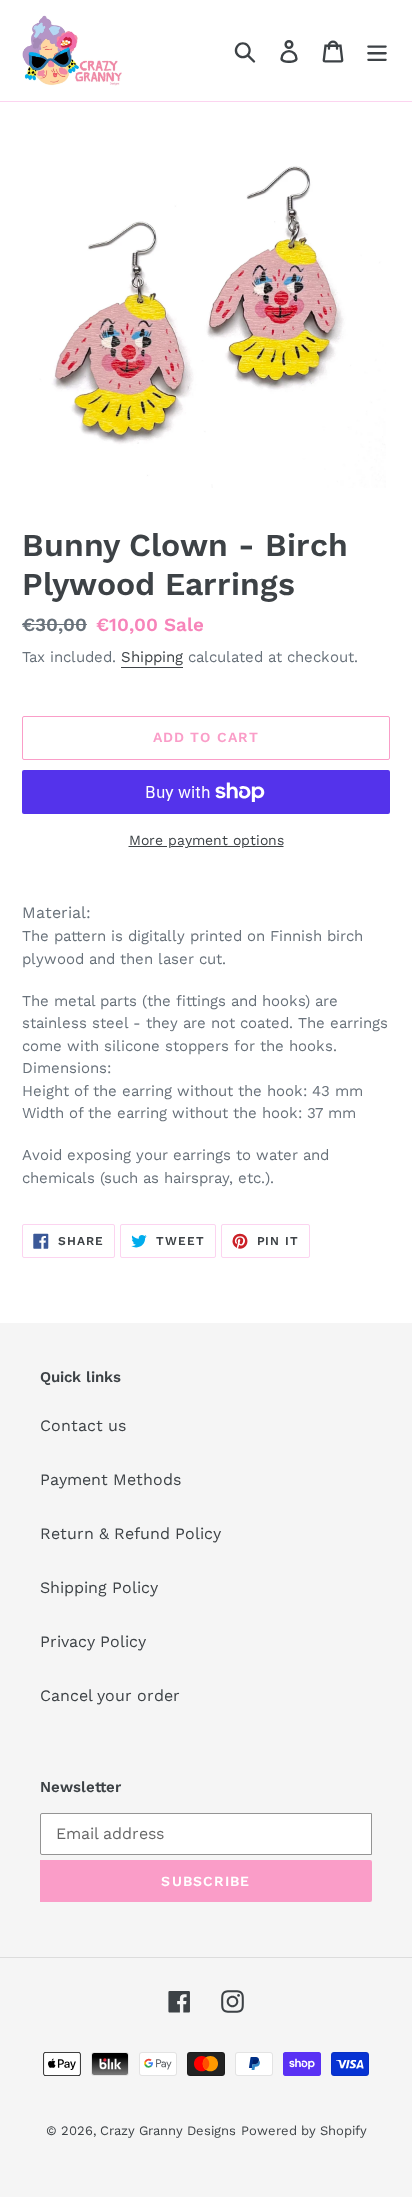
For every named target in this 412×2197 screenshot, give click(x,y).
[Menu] (377, 50)
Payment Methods (110, 1479)
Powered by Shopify (304, 2130)
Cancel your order (110, 1695)
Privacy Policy (93, 1641)
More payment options (206, 840)
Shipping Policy (99, 1587)
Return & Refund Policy (130, 1533)
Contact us (83, 1425)
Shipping (152, 657)
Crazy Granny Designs (168, 2130)
